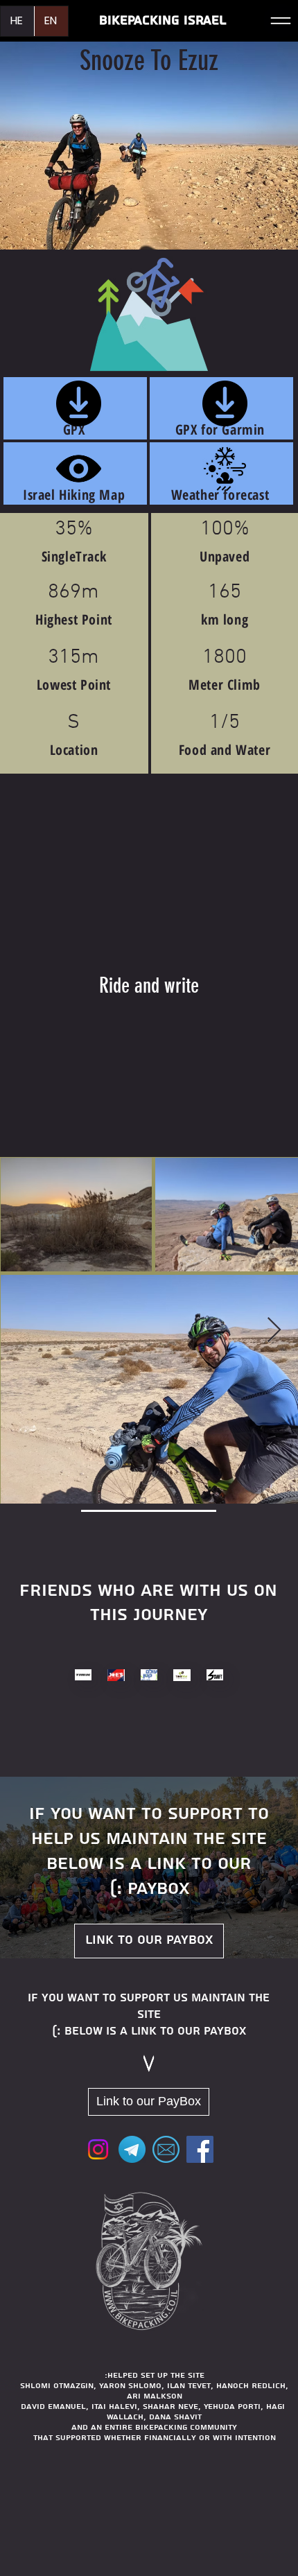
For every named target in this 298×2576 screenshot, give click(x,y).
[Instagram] (98, 2149)
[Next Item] (274, 1331)
